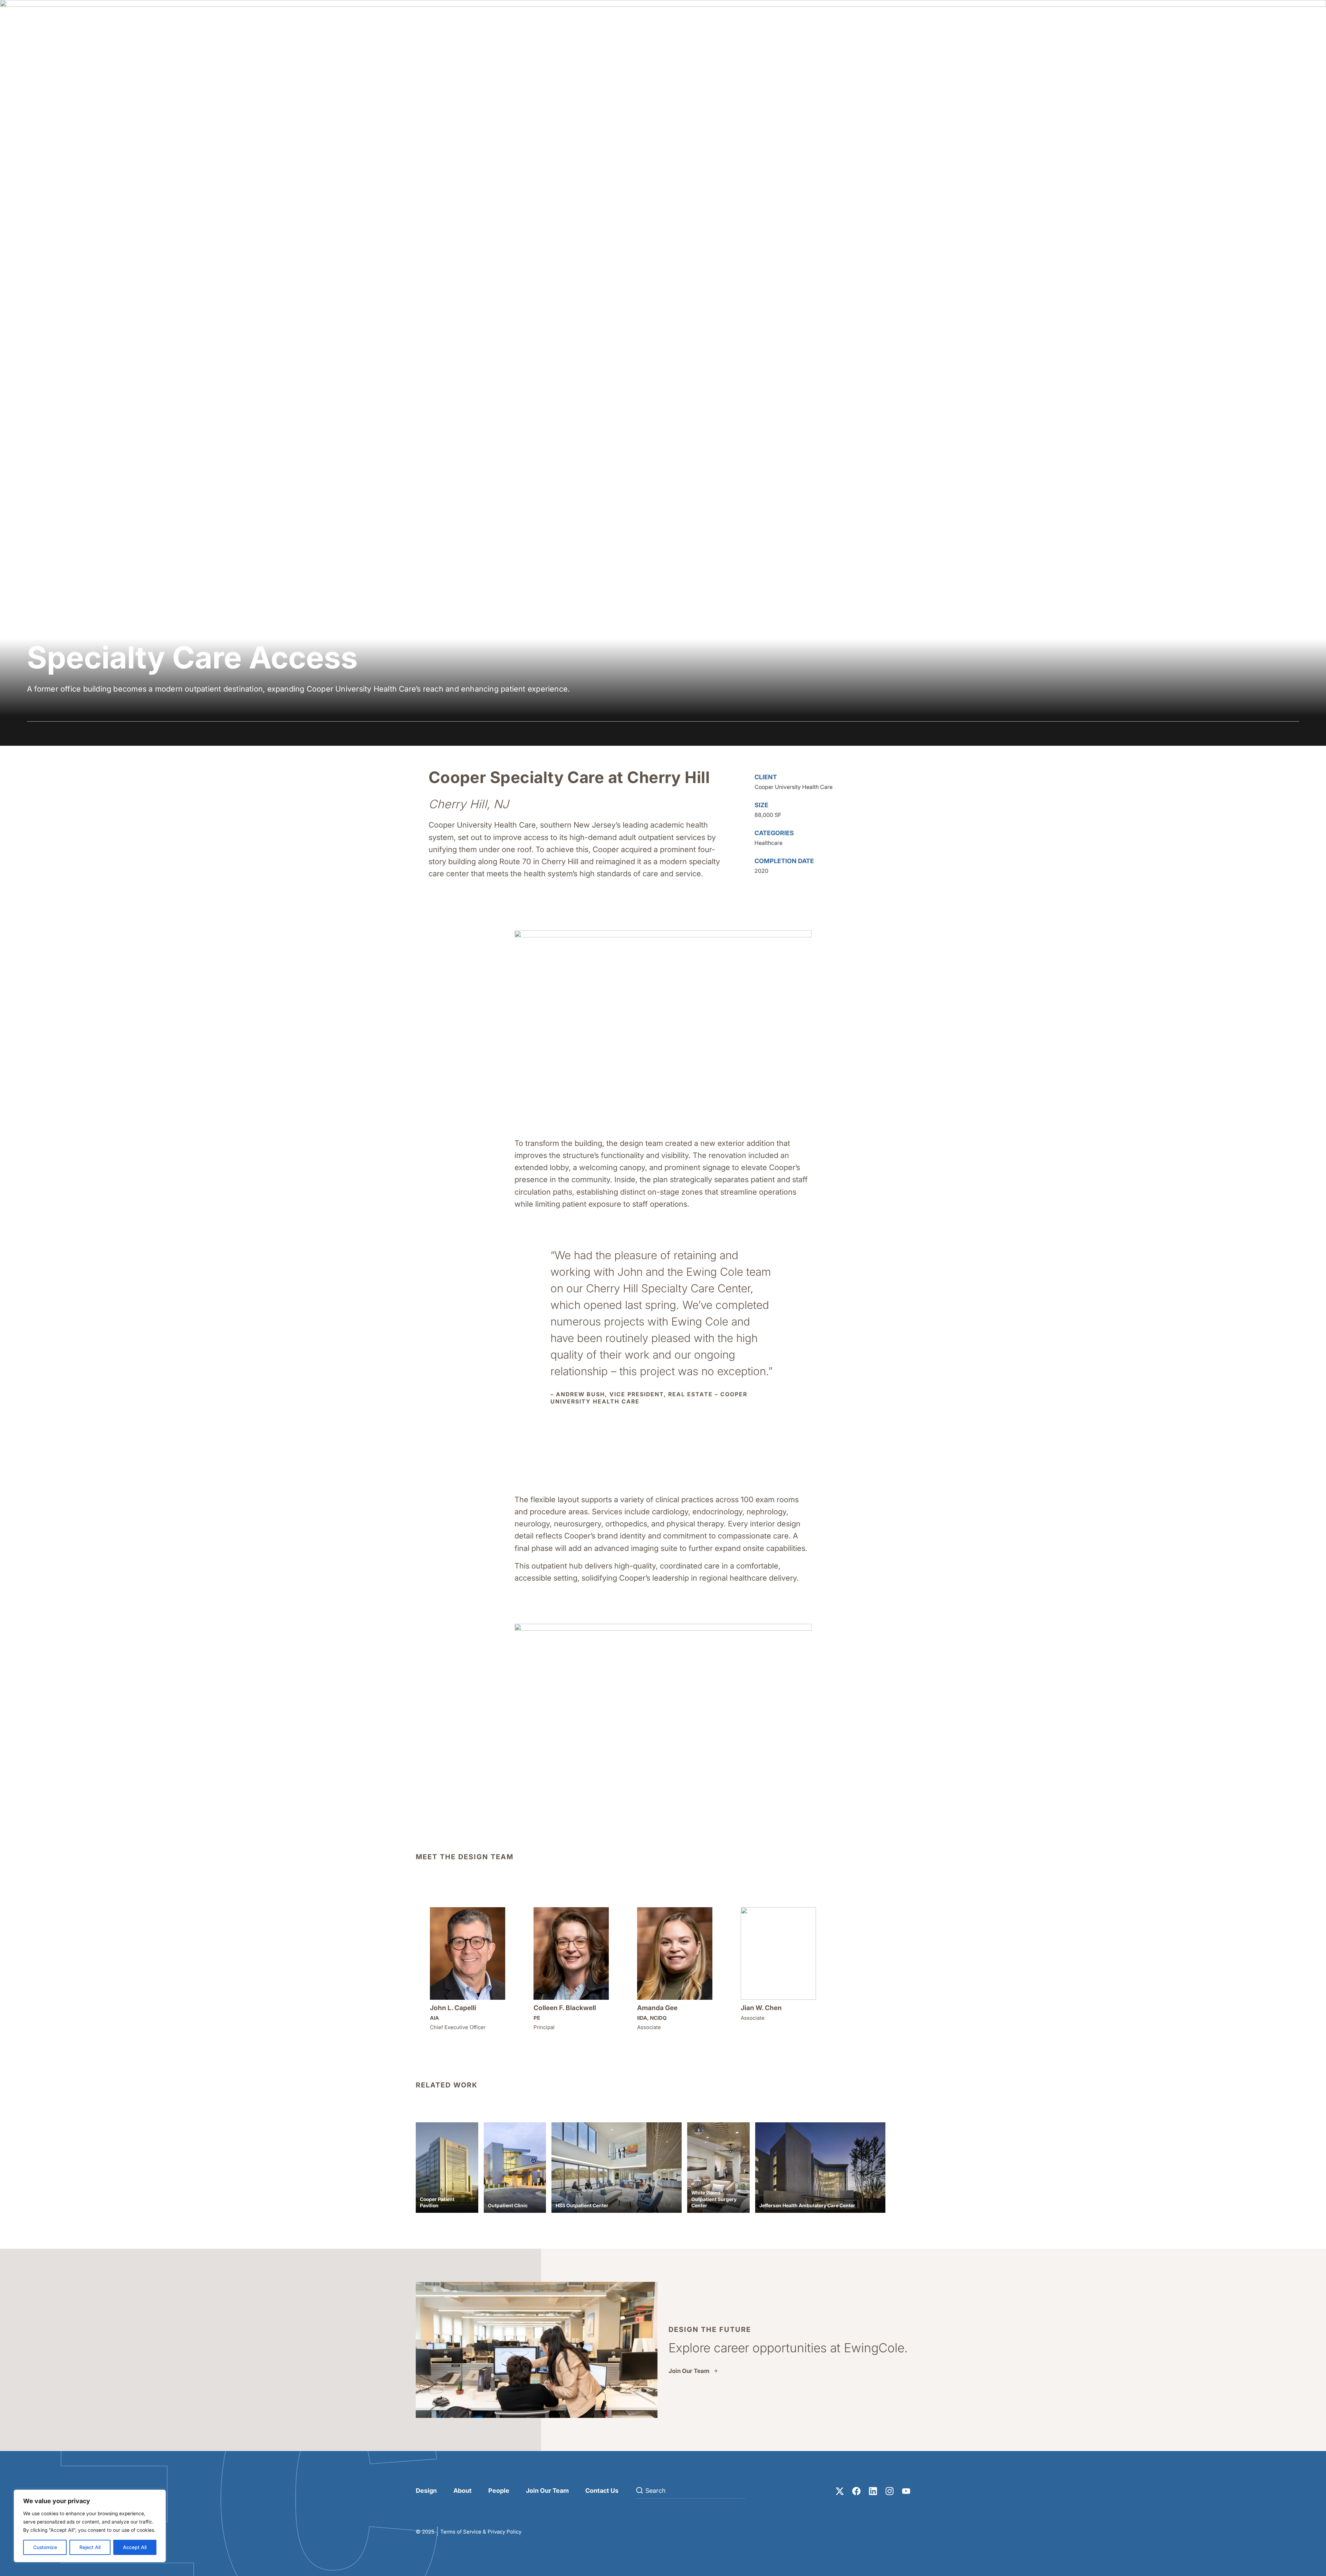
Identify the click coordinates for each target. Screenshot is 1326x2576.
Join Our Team (689, 2371)
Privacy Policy (505, 2532)
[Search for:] (690, 2491)
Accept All (135, 2547)
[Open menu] (1292, 19)
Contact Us (602, 2491)
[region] (90, 2526)
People (499, 2491)
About (463, 2491)
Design (426, 2491)
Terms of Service (461, 2532)
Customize (45, 2547)
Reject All (90, 2547)
